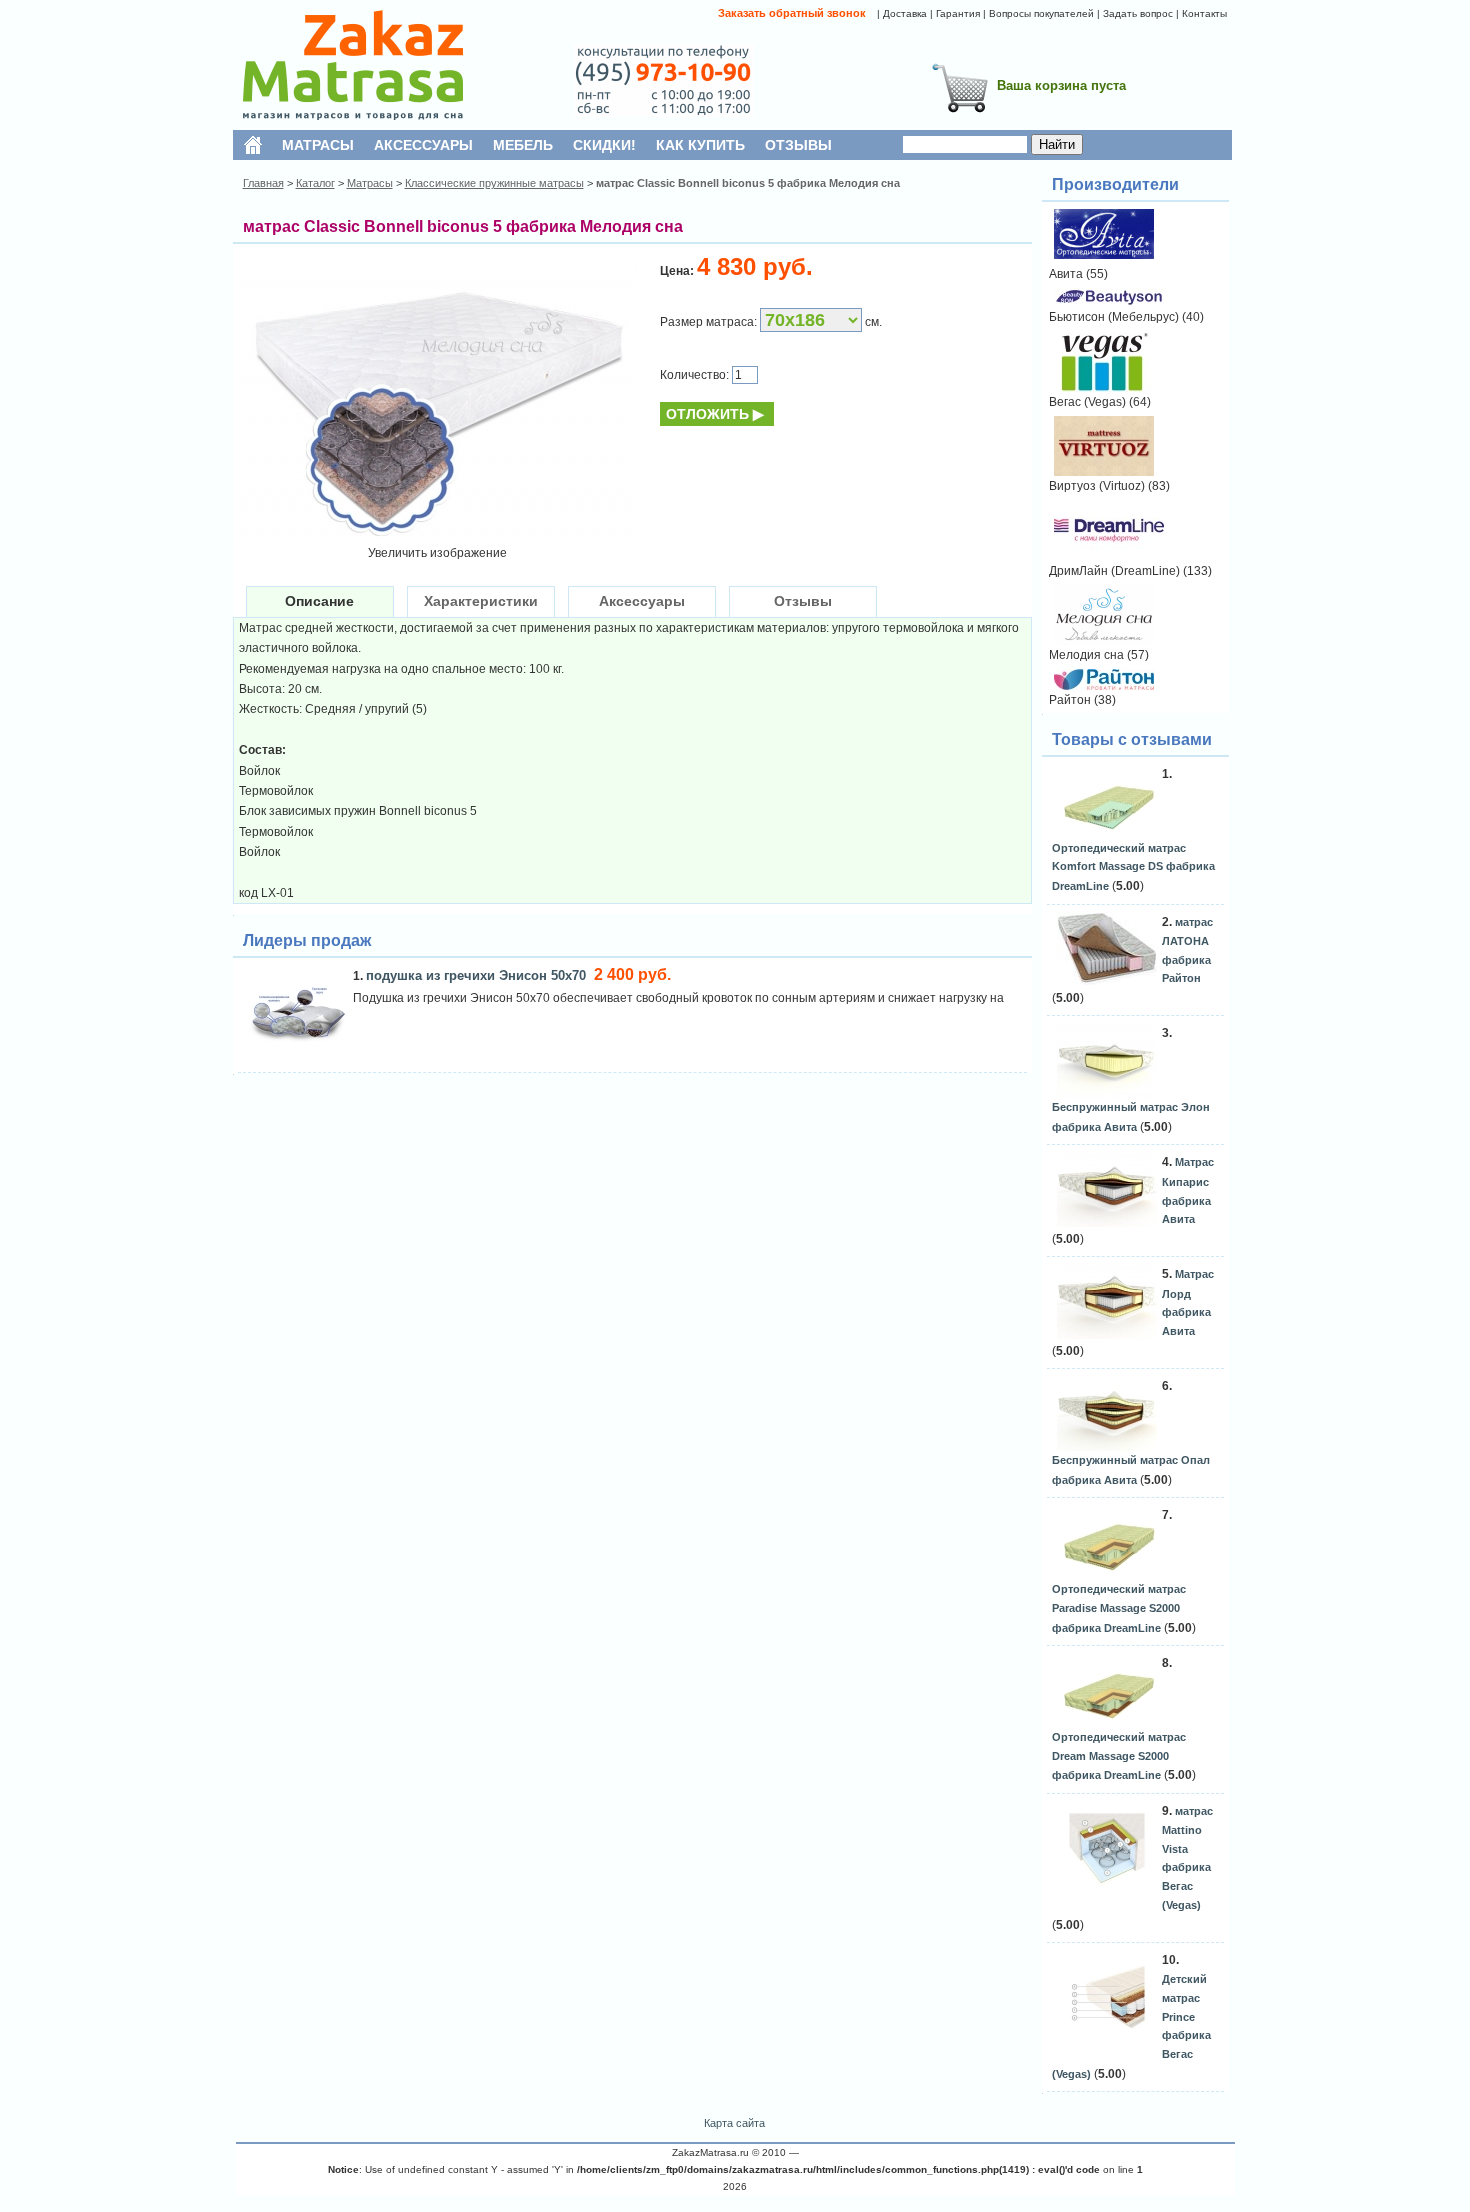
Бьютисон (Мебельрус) (1114, 317)
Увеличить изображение (437, 553)
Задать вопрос (1138, 13)
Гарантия (958, 13)
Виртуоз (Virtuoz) (1097, 486)
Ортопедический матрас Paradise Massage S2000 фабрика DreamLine (1119, 1608)
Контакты (1204, 13)
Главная (263, 183)
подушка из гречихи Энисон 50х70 (478, 975)
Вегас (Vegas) (1087, 402)
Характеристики (481, 601)
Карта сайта (734, 2123)
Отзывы (803, 601)
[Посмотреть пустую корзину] (960, 116)
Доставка (905, 13)
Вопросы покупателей (1041, 13)
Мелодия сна (1086, 655)
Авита (1066, 274)
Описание (319, 601)
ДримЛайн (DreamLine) (1114, 571)
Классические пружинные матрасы (494, 183)
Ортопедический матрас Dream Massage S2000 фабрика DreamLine (1119, 1756)
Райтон (1070, 700)
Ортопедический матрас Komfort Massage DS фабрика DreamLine (1133, 867)
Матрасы (370, 183)
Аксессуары (642, 601)
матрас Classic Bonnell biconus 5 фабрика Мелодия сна (748, 183)
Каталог (315, 183)
